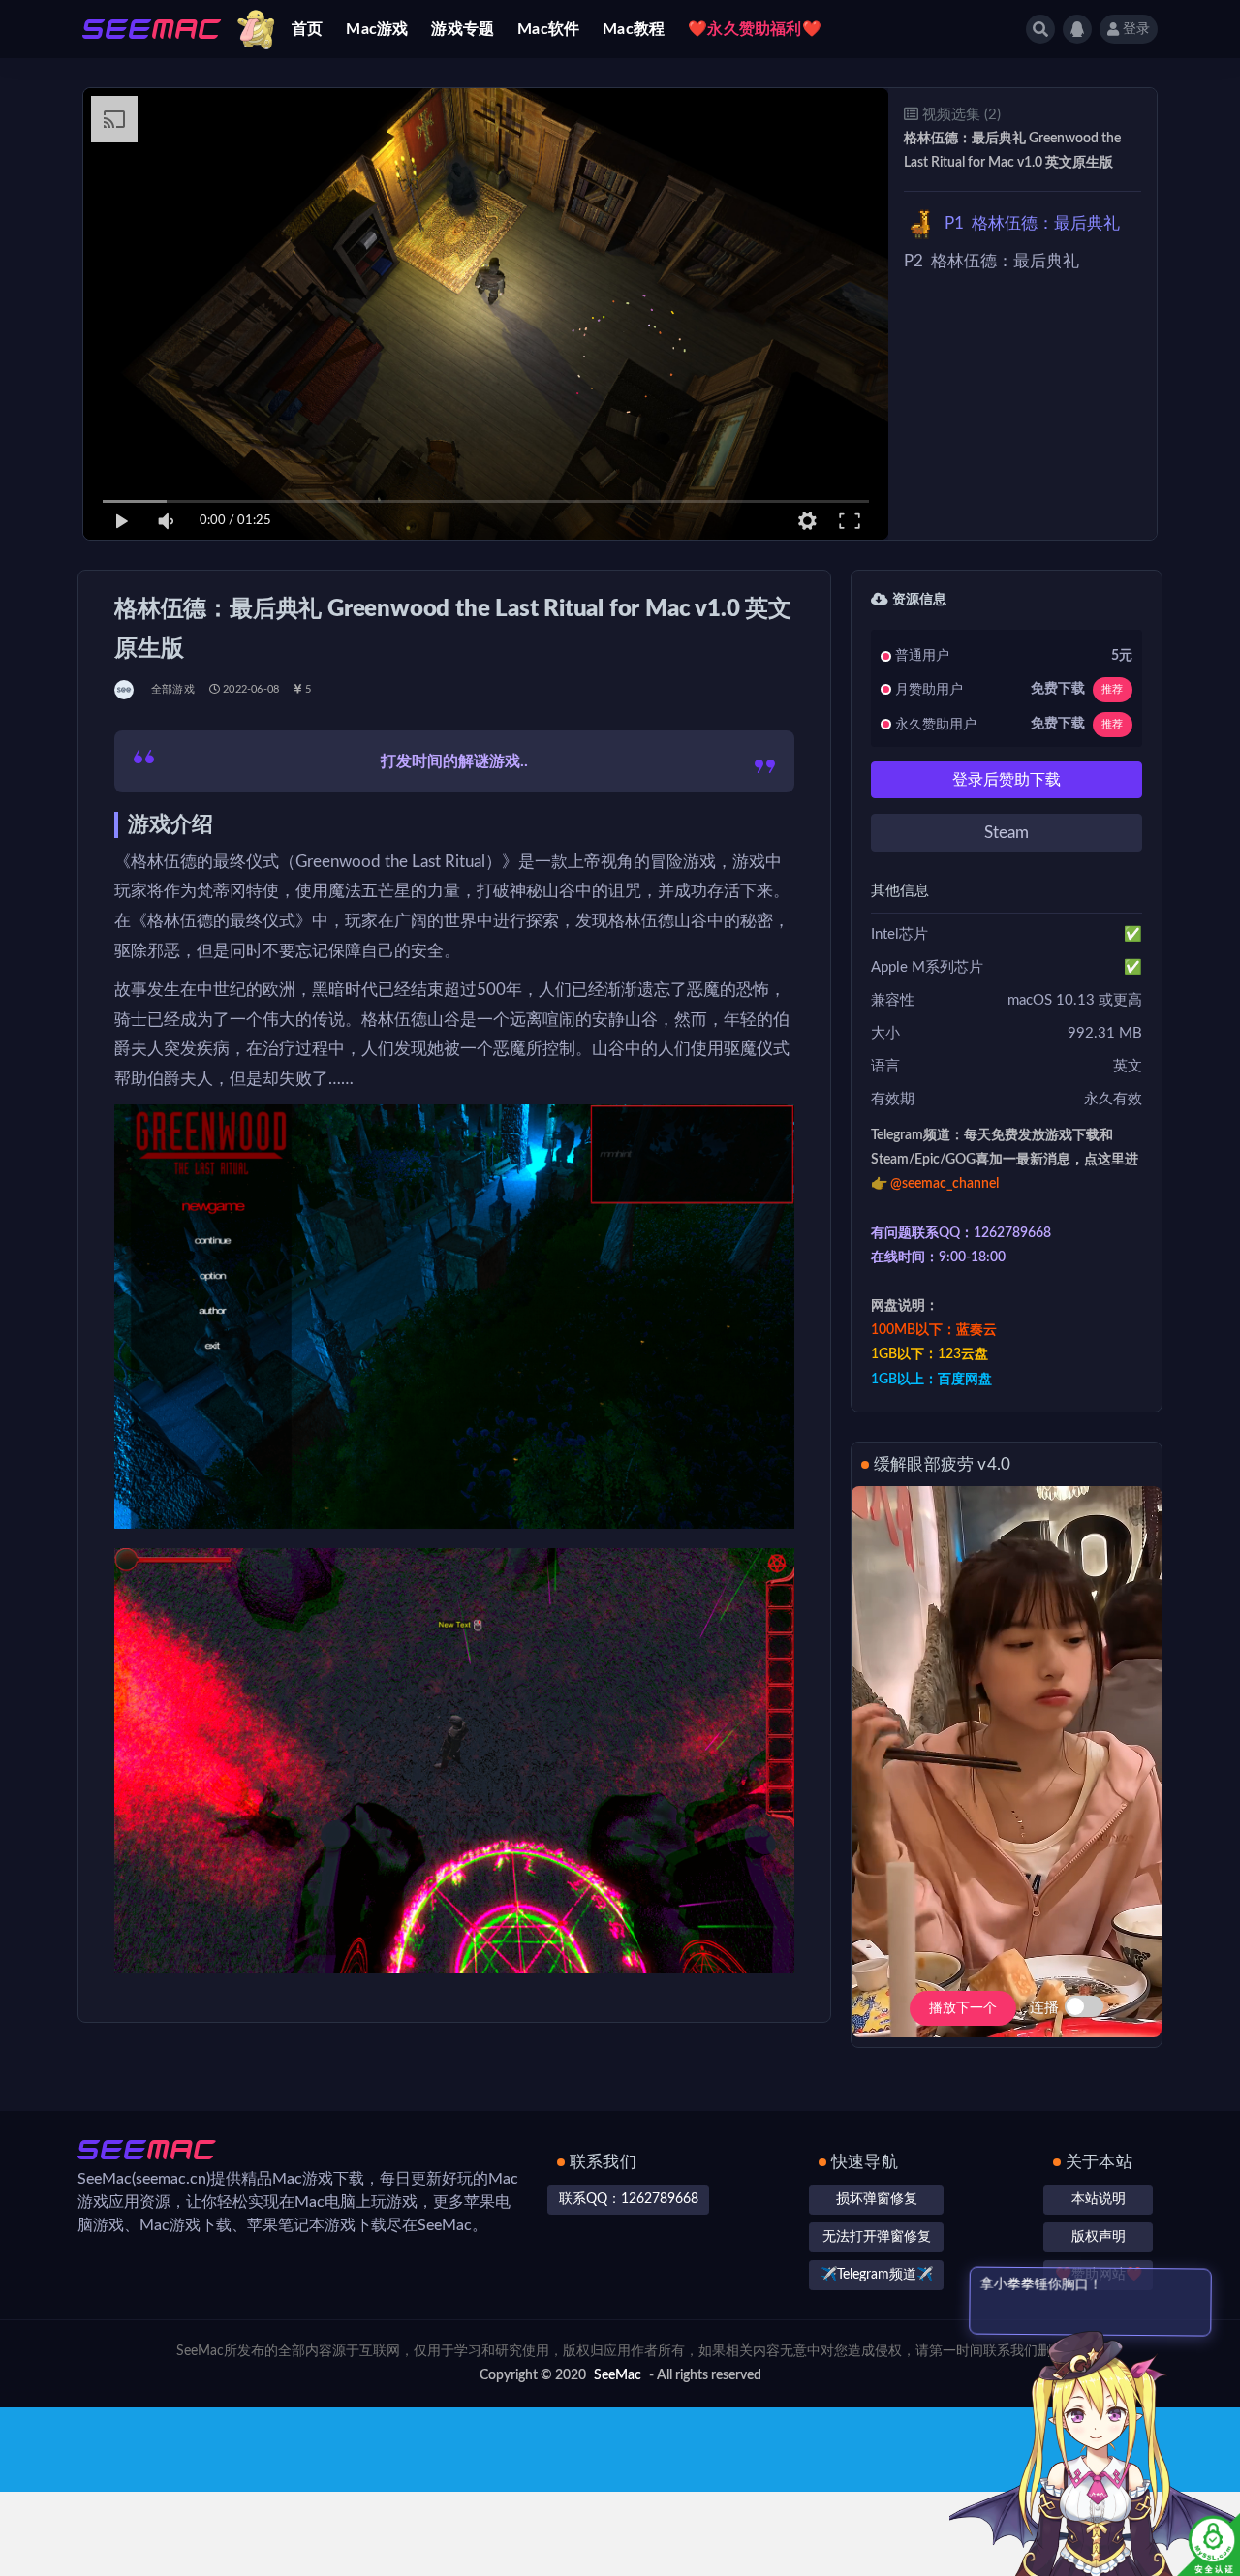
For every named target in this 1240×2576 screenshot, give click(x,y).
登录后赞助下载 (1007, 780)
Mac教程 (634, 29)
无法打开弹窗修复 (877, 2237)
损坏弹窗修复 (877, 2199)
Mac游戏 (377, 29)
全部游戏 (173, 689)
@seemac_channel (945, 1184)
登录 (1136, 29)
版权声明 (1099, 2237)
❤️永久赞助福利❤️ (755, 29)
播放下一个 (963, 2008)
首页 (307, 29)
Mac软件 (548, 29)
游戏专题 (463, 29)
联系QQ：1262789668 (629, 2199)
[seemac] (125, 690)
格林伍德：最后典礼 (1032, 223)
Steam (1007, 833)
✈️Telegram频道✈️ (877, 2275)
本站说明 (1099, 2199)
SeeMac (618, 2375)
